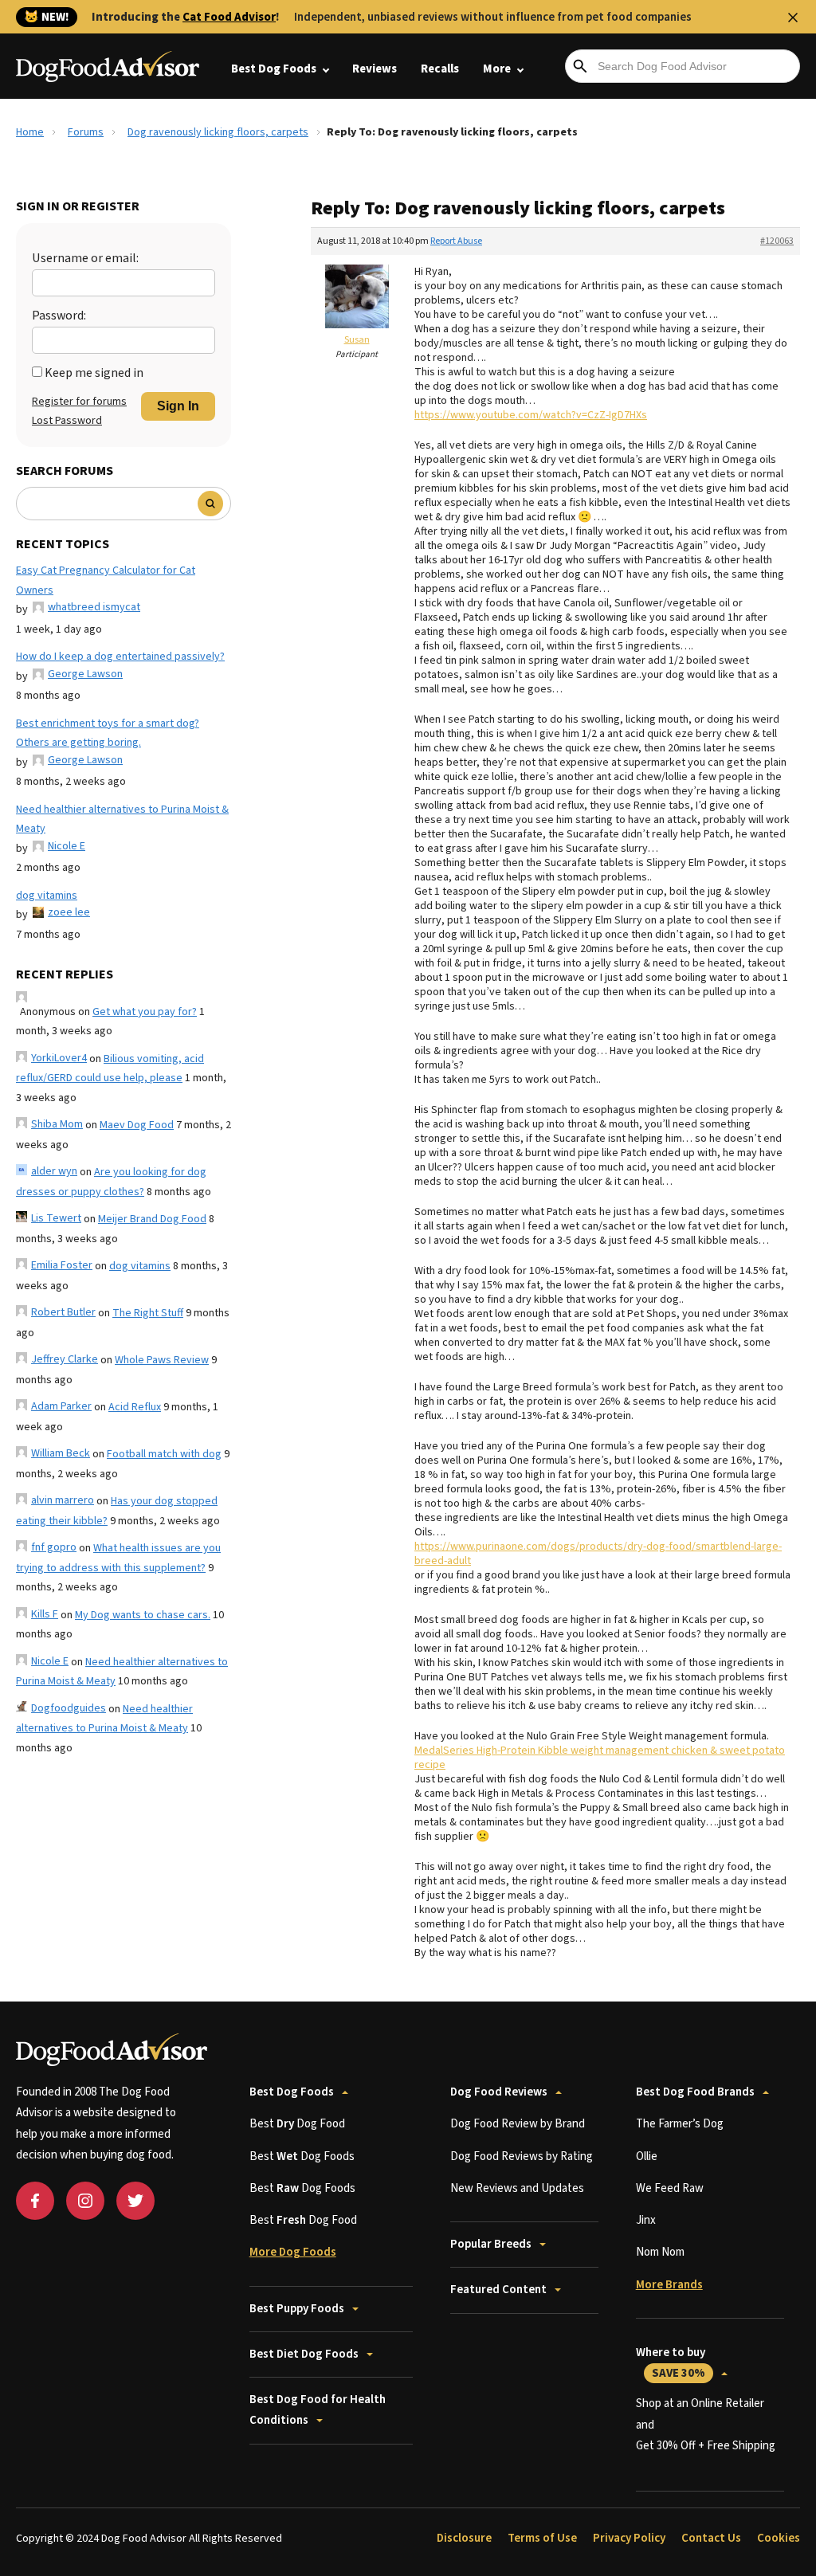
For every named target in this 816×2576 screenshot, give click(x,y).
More (497, 69)
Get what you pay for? (145, 1012)
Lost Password (67, 421)
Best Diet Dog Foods (304, 2354)
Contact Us (711, 2538)
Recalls (440, 69)
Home (30, 132)
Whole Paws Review (162, 1360)
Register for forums (79, 402)
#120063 (777, 241)
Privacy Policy (629, 2538)
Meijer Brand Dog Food (152, 1219)
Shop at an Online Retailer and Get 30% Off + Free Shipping (706, 2425)
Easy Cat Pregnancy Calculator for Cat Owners (106, 580)
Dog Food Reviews (499, 2092)
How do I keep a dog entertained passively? (120, 657)
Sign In (178, 406)
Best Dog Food (297, 2124)
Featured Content (498, 2290)
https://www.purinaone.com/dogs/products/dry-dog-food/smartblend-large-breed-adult (598, 1554)
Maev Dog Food (137, 1125)
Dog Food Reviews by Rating (522, 2156)
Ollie (647, 2156)
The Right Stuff (148, 1313)
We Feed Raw (670, 2188)
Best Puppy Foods (297, 2309)
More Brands (669, 2285)
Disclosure (464, 2538)
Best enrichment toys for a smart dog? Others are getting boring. (108, 733)
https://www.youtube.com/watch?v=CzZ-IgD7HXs (531, 415)
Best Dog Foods (274, 69)
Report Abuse (456, 241)
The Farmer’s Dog (680, 2124)
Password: (59, 316)
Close (793, 18)
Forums (86, 132)
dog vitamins (47, 896)
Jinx (646, 2220)
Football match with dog (164, 1454)
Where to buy (671, 2363)
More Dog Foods (293, 2252)
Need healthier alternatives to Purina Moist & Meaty (122, 819)
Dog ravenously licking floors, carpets (218, 132)
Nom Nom (660, 2252)
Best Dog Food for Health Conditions (318, 2410)
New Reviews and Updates (517, 2188)
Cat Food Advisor (229, 17)
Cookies (779, 2538)
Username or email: (85, 258)
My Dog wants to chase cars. (143, 1615)
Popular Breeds (491, 2244)
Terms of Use (542, 2538)
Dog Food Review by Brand (518, 2124)
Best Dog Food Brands (695, 2092)
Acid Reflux (135, 1407)
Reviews (375, 69)
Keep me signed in (94, 373)
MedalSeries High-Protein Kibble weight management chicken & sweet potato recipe (600, 1758)
